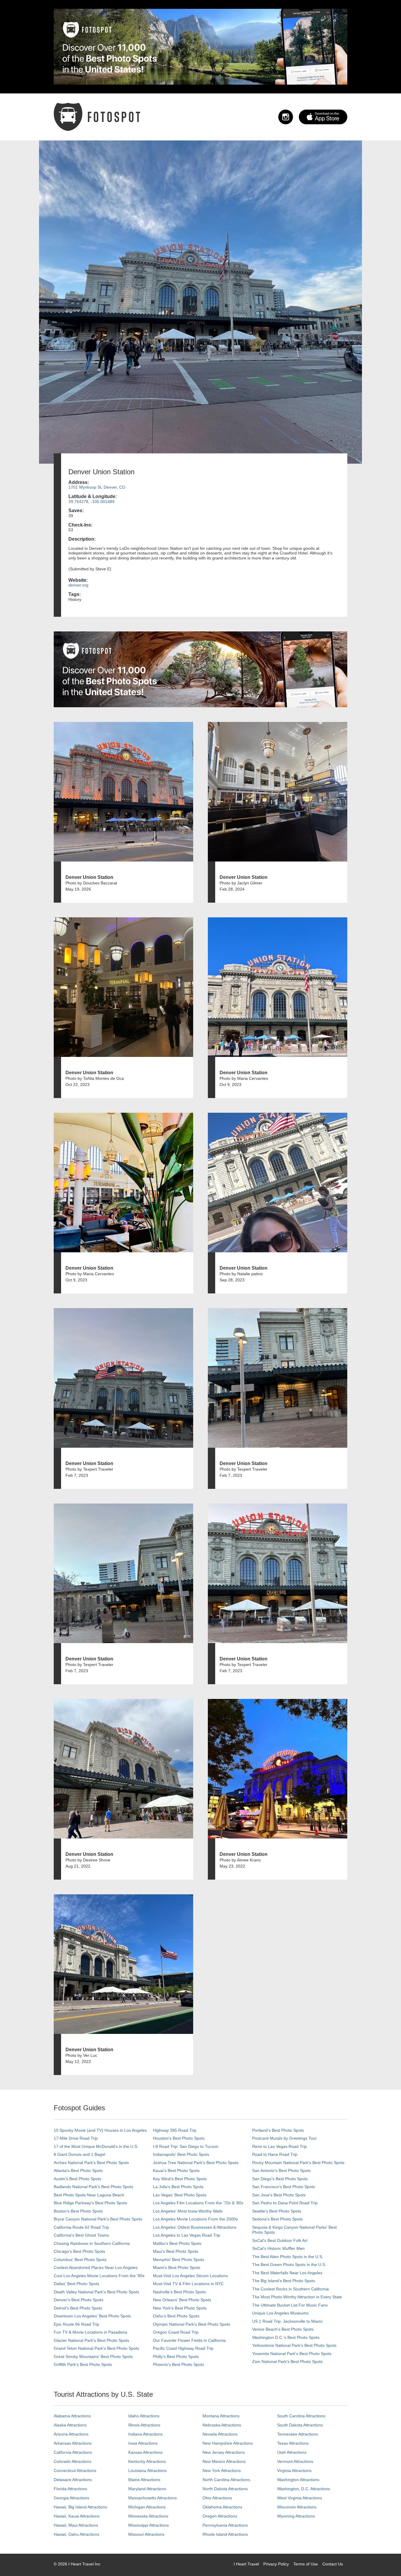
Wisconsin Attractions (297, 2507)
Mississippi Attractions (149, 2525)
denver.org (78, 585)
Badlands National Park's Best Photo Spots (93, 2187)
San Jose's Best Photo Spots (279, 2195)
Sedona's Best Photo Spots (277, 2219)
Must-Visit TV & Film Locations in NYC (188, 2284)
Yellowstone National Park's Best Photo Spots (294, 2345)
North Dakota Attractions (225, 2489)
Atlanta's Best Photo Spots (78, 2171)
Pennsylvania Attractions (225, 2525)
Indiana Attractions (145, 2434)
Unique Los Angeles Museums (280, 2313)
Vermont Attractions (295, 2461)
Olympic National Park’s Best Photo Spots (192, 2324)
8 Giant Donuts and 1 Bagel (79, 2154)
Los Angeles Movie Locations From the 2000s (195, 2219)
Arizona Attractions (71, 2434)
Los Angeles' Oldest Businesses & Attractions (195, 2227)
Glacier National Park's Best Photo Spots (91, 2340)
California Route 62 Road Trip (81, 2227)
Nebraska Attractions (222, 2425)
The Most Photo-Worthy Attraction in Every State (297, 2297)
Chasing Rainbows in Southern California (92, 2243)
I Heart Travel (246, 2564)
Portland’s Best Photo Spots (278, 2130)
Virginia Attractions (294, 2471)
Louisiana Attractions (148, 2471)
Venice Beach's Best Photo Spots (283, 2329)
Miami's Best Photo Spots (177, 2267)
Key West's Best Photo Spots (180, 2179)
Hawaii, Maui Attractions (76, 2525)
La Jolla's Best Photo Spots (178, 2187)
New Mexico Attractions (224, 2461)
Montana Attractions (221, 2416)
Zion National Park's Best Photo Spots (287, 2362)
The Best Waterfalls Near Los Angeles (287, 2273)
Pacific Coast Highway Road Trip (183, 2348)
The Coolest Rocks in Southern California (290, 2289)
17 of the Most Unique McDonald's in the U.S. (96, 2146)
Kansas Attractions (145, 2452)
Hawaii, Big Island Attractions (80, 2507)
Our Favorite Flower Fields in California (189, 2340)
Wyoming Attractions (296, 2516)
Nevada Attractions (220, 2434)
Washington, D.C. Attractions (304, 2489)
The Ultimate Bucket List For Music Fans (290, 2305)
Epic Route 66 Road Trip (76, 2324)
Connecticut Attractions (75, 2471)
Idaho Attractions (144, 2416)
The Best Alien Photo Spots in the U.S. (288, 2257)
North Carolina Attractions (226, 2480)
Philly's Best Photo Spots (176, 2357)
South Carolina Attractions (301, 2416)
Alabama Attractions (72, 2416)
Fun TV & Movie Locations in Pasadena (90, 2332)
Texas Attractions (293, 2443)
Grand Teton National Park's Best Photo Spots (96, 2348)
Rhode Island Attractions (225, 2534)
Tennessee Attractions (298, 2434)
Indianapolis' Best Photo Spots (181, 2154)
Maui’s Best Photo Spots (176, 2251)
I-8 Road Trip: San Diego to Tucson (186, 2146)
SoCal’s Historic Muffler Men (278, 2248)
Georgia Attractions (71, 2498)
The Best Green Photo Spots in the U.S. (289, 2265)
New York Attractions (222, 2471)
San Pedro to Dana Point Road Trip (285, 2203)
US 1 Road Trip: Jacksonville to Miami (287, 2321)
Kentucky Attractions (147, 2461)
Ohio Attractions (217, 2498)
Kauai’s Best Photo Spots (176, 2171)
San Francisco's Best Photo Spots (284, 2187)
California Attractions (73, 2452)
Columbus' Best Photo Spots (80, 2260)
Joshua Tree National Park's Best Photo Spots (196, 2163)
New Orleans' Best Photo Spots (182, 2300)
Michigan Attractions (147, 2507)
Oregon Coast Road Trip (176, 2332)
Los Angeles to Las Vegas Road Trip (187, 2235)
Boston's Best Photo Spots (78, 2211)
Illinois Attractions (144, 2425)
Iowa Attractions (143, 2443)
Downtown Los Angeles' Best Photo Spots (92, 2316)
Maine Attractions (144, 2480)
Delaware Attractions (73, 2480)
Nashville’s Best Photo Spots (179, 2292)
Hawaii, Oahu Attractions (76, 2534)
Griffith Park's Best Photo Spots (83, 2364)
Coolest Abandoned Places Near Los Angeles (96, 2267)
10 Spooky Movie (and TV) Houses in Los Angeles (100, 2130)
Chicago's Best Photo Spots (79, 2251)
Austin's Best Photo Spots (77, 2179)
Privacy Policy (276, 2564)
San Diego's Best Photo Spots (280, 2179)
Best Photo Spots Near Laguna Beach (89, 2195)
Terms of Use (306, 2564)
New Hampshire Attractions (228, 2443)
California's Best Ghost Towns (81, 2235)
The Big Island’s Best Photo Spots (284, 2281)
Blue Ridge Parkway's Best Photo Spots (90, 2203)
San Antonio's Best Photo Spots (281, 2171)
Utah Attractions (292, 2452)
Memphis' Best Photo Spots (178, 2260)
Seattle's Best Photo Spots (277, 2211)
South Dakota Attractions (300, 2425)
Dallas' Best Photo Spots (76, 2284)
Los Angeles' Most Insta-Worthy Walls (188, 2211)
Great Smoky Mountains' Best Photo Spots (93, 2357)
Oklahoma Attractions (222, 2507)
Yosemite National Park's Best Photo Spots (292, 2354)
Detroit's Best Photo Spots (78, 2308)
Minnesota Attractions (148, 2516)
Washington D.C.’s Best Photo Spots (286, 2337)
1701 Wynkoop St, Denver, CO (97, 487)
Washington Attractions (298, 2480)
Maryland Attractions (147, 2489)
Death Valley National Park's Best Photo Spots (96, 2292)
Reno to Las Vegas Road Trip (279, 2146)
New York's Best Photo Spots (180, 2308)
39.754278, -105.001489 (91, 502)
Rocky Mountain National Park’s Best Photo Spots (298, 2163)
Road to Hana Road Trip (275, 2154)
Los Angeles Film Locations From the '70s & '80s (198, 2203)
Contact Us (333, 2564)
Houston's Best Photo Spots (179, 2138)
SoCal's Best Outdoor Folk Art (280, 2240)
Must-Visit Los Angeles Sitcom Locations (190, 2276)
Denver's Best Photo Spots (79, 2300)
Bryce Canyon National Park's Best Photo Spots (98, 2219)
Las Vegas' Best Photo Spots (180, 2195)
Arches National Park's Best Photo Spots (91, 2163)
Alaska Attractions (70, 2425)
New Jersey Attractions (224, 2452)
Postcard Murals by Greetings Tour (284, 2138)
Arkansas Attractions (73, 2443)
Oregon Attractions (220, 2516)
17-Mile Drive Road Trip (76, 2138)
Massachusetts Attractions (153, 2498)
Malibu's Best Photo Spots (177, 2243)
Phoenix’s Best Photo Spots (178, 2364)
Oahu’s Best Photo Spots (176, 2316)
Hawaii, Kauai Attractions (77, 2516)
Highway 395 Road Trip (175, 2130)
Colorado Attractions (73, 2461)
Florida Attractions (70, 2489)
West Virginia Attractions (300, 2498)
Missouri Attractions (146, 2534)
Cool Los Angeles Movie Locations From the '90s (99, 2276)
